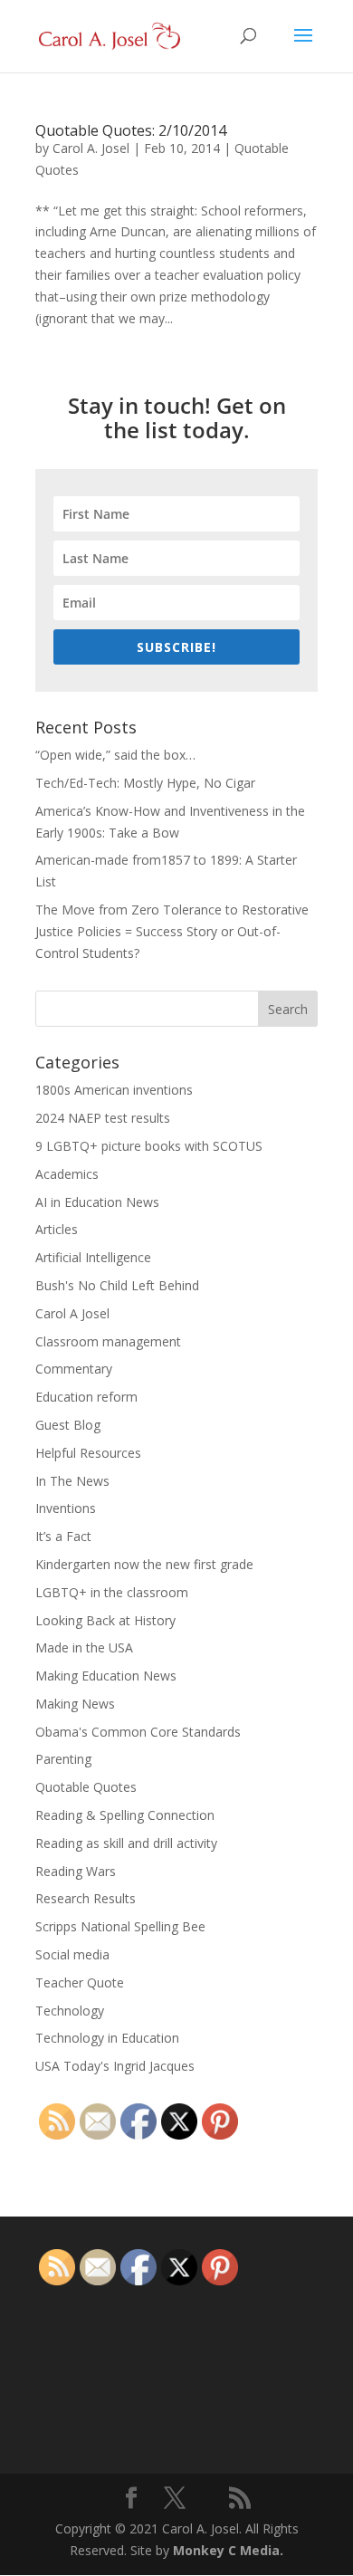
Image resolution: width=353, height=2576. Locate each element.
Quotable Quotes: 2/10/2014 (131, 130)
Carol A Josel (72, 1313)
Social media (72, 1954)
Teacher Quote (80, 1982)
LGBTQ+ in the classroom (112, 1592)
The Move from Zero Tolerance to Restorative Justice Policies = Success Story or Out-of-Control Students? (172, 931)
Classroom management (108, 1341)
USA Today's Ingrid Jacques (115, 2066)
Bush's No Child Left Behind (117, 1285)
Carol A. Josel (91, 148)
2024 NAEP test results (103, 1118)
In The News (72, 1481)
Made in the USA (84, 1647)
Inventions (66, 1508)
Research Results (86, 1898)
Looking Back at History (105, 1620)
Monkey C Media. (228, 2550)
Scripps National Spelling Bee (120, 1926)
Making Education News (106, 1676)
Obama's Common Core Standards (138, 1732)
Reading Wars (76, 1871)
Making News (75, 1704)
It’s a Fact (63, 1536)
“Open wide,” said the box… (115, 755)
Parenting (63, 1759)
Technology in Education (107, 2038)
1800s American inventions (114, 1090)
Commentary (74, 1369)
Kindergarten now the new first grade (144, 1564)
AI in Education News (97, 1202)
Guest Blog (68, 1425)
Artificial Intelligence (93, 1257)
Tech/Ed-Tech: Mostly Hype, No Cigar (145, 783)
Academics (67, 1174)
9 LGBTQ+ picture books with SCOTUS (149, 1146)
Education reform (86, 1397)
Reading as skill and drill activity (126, 1843)
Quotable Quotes (86, 1787)
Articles (57, 1229)
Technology (70, 2011)
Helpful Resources (88, 1453)
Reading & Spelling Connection (125, 1815)
